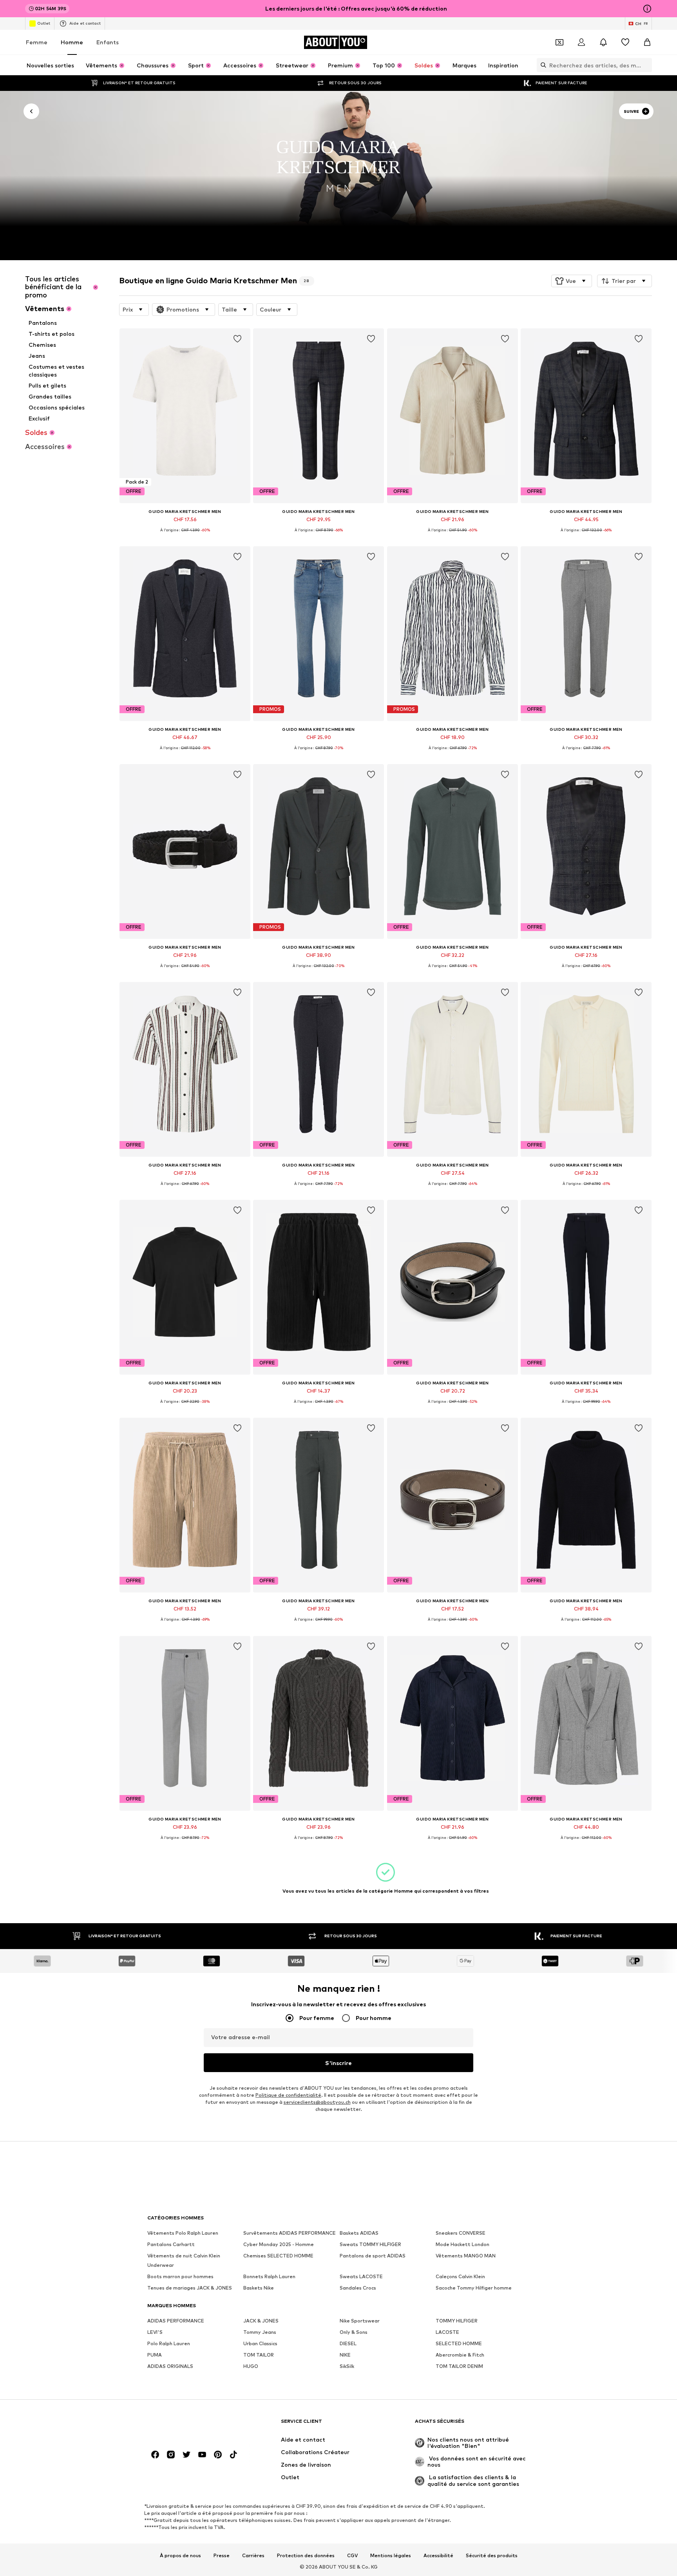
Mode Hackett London (462, 2244)
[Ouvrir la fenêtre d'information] (647, 9)
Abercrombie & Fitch (460, 2355)
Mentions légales (391, 2555)
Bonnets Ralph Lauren (269, 2276)
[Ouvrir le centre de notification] (603, 42)
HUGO (251, 2366)
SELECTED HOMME (459, 2343)
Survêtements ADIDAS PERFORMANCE (290, 2233)
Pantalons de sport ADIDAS (373, 2256)
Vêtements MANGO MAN (466, 2256)
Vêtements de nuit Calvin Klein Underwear (184, 2260)
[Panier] (647, 42)
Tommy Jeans (260, 2332)
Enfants (108, 42)
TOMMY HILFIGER (457, 2321)
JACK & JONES (261, 2321)
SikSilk (347, 2366)
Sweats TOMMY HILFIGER (370, 2244)
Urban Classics (260, 2343)
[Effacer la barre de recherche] (646, 65)
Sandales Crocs (358, 2288)
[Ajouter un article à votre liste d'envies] (237, 339)
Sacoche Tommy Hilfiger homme (474, 2288)
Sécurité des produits (492, 2555)
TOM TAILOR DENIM (459, 2366)
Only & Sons (354, 2332)
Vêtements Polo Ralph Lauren (183, 2233)
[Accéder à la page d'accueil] (190, 2425)
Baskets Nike (259, 2288)
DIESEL (348, 2343)
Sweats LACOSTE (361, 2276)
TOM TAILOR (259, 2355)
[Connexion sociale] (155, 2455)
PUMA (155, 2355)
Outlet (44, 23)
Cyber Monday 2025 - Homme (279, 2244)
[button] (572, 281)
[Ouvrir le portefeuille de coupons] (559, 42)
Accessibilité (438, 2555)
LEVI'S (155, 2332)
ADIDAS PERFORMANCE (176, 2321)
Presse (222, 2555)
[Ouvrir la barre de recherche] (541, 65)
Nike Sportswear (360, 2321)
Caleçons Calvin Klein (460, 2276)
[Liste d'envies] (625, 42)
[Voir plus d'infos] (185, 536)
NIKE (345, 2355)
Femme (37, 42)
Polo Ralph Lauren (169, 2343)
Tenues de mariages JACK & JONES (190, 2288)
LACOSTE (447, 2332)
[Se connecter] (581, 42)
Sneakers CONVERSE (461, 2233)
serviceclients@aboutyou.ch (317, 2102)
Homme (72, 42)
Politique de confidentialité (288, 2095)
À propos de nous (180, 2555)
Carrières (253, 2555)
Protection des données (306, 2555)
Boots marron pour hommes (180, 2276)
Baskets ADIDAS (359, 2233)
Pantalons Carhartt (171, 2244)
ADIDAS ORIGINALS (170, 2366)
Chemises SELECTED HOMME (278, 2256)
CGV (352, 2555)
